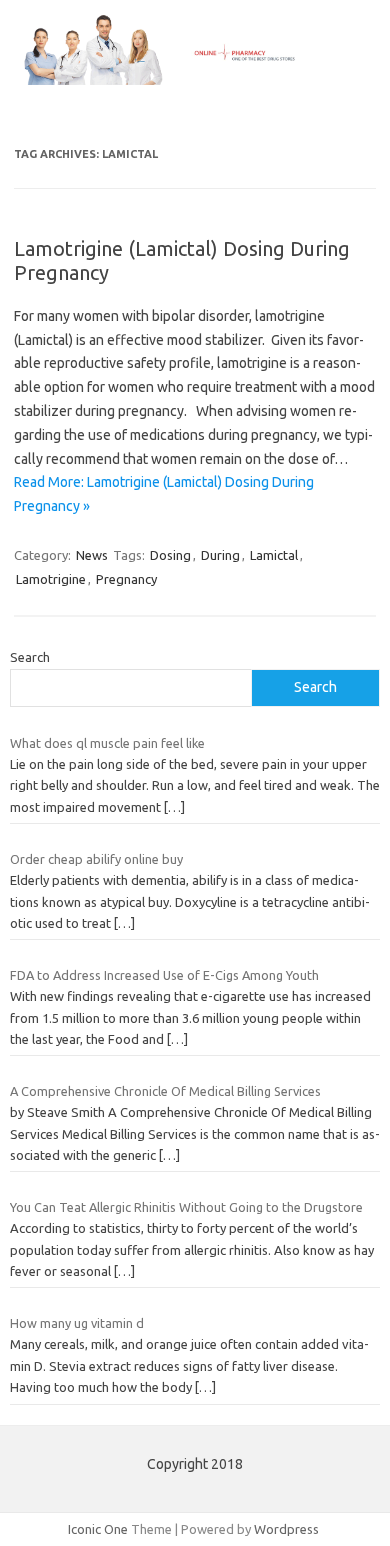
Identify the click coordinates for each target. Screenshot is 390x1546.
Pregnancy (126, 579)
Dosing (170, 555)
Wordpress (286, 1529)
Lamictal (274, 555)
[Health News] (195, 80)
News (92, 555)
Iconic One (98, 1529)
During (220, 555)
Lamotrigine (51, 579)
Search (30, 657)
